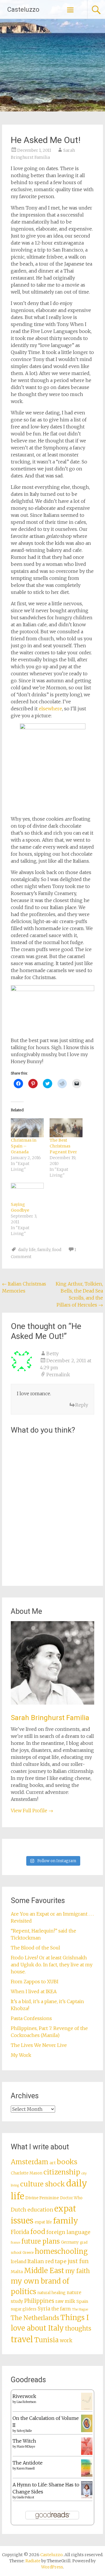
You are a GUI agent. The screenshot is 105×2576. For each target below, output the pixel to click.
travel (22, 2339)
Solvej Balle (24, 2431)
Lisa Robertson (26, 2402)
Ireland (19, 2262)
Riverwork (24, 2396)
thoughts (78, 2329)
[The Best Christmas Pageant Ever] (66, 1128)
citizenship (62, 2172)
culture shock (43, 2184)
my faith (78, 2271)
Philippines (39, 2301)
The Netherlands (35, 2318)
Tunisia (46, 2340)
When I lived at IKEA (34, 1991)
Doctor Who (71, 2198)
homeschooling (61, 2251)
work (66, 2340)
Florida (20, 2232)
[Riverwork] (87, 2409)
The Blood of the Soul (35, 1948)
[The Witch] (87, 2453)
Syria (44, 2309)
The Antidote (28, 2463)
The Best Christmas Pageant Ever (63, 1146)
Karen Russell (26, 2468)
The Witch (24, 2441)
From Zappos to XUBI (35, 1982)
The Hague (80, 2309)
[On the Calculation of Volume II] (87, 2430)
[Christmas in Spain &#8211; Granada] (27, 1128)
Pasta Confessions (31, 2018)
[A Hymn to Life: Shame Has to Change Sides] (87, 2497)
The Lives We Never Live (39, 2045)
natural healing (51, 2293)
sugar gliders (24, 2309)
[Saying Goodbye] (27, 1192)
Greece (28, 2253)
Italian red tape (47, 2261)
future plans (41, 2241)
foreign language (68, 2232)
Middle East (44, 2271)
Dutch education (32, 2210)
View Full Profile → (32, 1811)
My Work (21, 2055)
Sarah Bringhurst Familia (50, 1718)
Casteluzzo (23, 9)
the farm (61, 2309)
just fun (78, 2261)
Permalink (58, 1375)
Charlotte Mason (27, 2173)
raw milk (65, 2301)
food (57, 1250)
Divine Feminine (42, 2198)
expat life (43, 2222)
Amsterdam (30, 2162)
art (53, 2163)
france (15, 2243)
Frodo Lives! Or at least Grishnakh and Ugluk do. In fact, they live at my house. (52, 1965)
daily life (27, 1250)
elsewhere (50, 709)
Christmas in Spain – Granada (24, 1146)
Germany (70, 2242)
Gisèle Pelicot (25, 2497)
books (67, 2162)
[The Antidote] (87, 2475)
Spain (82, 2301)
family (44, 1250)
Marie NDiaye (26, 2447)
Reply (82, 1405)
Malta (17, 2272)
